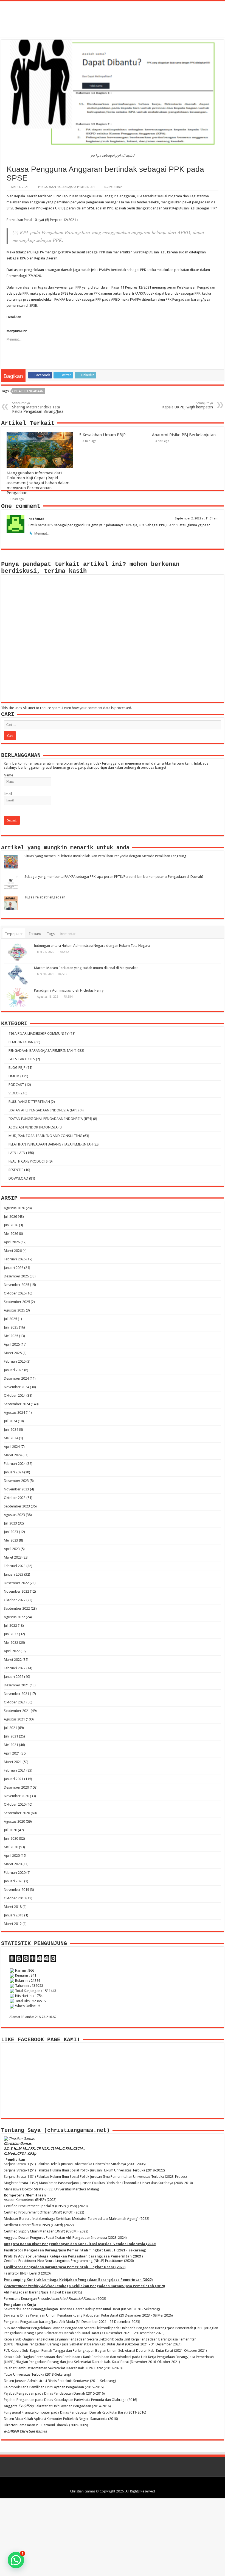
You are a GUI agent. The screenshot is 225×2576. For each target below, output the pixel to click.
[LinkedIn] (113, 2485)
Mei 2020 (11, 1847)
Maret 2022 (13, 1660)
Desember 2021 (16, 1685)
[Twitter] (107, 2485)
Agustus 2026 (14, 1208)
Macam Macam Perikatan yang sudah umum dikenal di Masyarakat (86, 968)
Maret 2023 (13, 1557)
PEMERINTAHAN (21, 1042)
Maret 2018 (13, 1907)
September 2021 (17, 1711)
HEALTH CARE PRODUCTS (28, 1161)
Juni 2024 (11, 1430)
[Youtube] (118, 2485)
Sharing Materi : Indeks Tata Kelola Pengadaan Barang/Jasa (38, 407)
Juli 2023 (10, 1523)
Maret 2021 (13, 1762)
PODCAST (16, 1085)
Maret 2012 (13, 1924)
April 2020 (12, 1856)
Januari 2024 (14, 1472)
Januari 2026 (14, 1268)
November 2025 (16, 1285)
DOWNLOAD (18, 1178)
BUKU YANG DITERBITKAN (29, 1102)
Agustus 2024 (14, 1412)
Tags (51, 934)
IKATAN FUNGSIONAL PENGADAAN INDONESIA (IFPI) (50, 1119)
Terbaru (35, 934)
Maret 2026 (13, 1251)
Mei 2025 (11, 1336)
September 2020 (17, 1813)
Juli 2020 (10, 1830)
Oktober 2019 (15, 1898)
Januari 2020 (14, 1881)
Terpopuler (14, 934)
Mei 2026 (11, 1234)
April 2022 (12, 1651)
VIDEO (14, 1093)
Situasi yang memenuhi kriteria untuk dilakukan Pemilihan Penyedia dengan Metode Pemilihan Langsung (105, 856)
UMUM (14, 1076)
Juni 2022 (11, 1634)
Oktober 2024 (15, 1395)
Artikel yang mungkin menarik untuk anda (65, 848)
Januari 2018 (14, 1915)
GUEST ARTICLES (22, 1059)
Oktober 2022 (15, 1600)
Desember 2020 (16, 1787)
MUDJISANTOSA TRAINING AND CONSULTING (45, 1136)
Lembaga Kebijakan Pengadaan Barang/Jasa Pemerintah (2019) (84, 2286)
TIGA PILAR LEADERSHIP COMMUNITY (39, 1034)
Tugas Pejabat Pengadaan (45, 897)
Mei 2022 (11, 1643)
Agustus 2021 (14, 1719)
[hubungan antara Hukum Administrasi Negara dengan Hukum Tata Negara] (18, 953)
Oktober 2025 (15, 1293)
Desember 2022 (16, 1583)
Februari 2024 (15, 1464)
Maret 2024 (13, 1455)
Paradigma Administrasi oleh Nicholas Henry (69, 990)
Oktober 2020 (15, 1804)
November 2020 (16, 1796)
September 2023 (17, 1506)
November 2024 (16, 1387)
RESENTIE (16, 1170)
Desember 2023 (16, 1481)
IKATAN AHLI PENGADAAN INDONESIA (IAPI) (44, 1110)
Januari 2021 (14, 1779)
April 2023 (12, 1549)
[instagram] (123, 2485)
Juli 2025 (10, 1319)
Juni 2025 (11, 1327)
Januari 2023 (14, 1574)
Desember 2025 (16, 1276)
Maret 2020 (13, 1864)
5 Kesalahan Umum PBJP (102, 435)
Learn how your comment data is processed (97, 708)
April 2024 (12, 1447)
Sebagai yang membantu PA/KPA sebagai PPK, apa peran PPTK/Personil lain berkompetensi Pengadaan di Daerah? (114, 877)
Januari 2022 (14, 1677)
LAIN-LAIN (17, 1153)
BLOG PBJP (17, 1068)
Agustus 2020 (14, 1821)
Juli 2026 (10, 1217)
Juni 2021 (11, 1736)
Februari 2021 (15, 1770)
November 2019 (16, 1890)
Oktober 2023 (15, 1498)
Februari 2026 (15, 1259)
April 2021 (12, 1753)
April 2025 (12, 1344)
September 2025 (17, 1302)
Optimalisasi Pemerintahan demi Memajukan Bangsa (113, 16)
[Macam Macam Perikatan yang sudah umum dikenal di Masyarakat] (18, 975)
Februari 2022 (15, 1668)
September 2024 (17, 1404)
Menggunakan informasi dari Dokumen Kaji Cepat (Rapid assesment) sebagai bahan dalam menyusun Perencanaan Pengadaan (38, 483)
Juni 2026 (11, 1225)
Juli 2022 (10, 1625)
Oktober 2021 (15, 1702)
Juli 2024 (10, 1421)
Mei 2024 (11, 1438)
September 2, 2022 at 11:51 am (197, 518)
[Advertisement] (113, 2537)
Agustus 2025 (14, 1310)
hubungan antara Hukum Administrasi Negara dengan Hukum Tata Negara (92, 946)
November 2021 (16, 1694)
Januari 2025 (14, 1370)
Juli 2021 (10, 1728)
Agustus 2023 (14, 1515)
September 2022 (17, 1608)
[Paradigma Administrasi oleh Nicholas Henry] (18, 997)
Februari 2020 (15, 1873)
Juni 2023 (11, 1532)
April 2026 (12, 1242)
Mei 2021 (11, 1745)
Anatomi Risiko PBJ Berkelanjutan (184, 435)
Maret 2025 (13, 1353)
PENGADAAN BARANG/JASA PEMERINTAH (66, 187)
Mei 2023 (11, 1540)
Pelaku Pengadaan (29, 391)
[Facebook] (102, 2485)
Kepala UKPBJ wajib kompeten (188, 405)
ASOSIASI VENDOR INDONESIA (33, 1127)
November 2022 (16, 1591)
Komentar (68, 934)
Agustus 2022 (14, 1617)
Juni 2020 (11, 1838)
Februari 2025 (15, 1361)
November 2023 (16, 1489)
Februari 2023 (15, 1566)
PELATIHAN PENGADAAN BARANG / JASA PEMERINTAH (51, 1144)
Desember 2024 (16, 1378)
